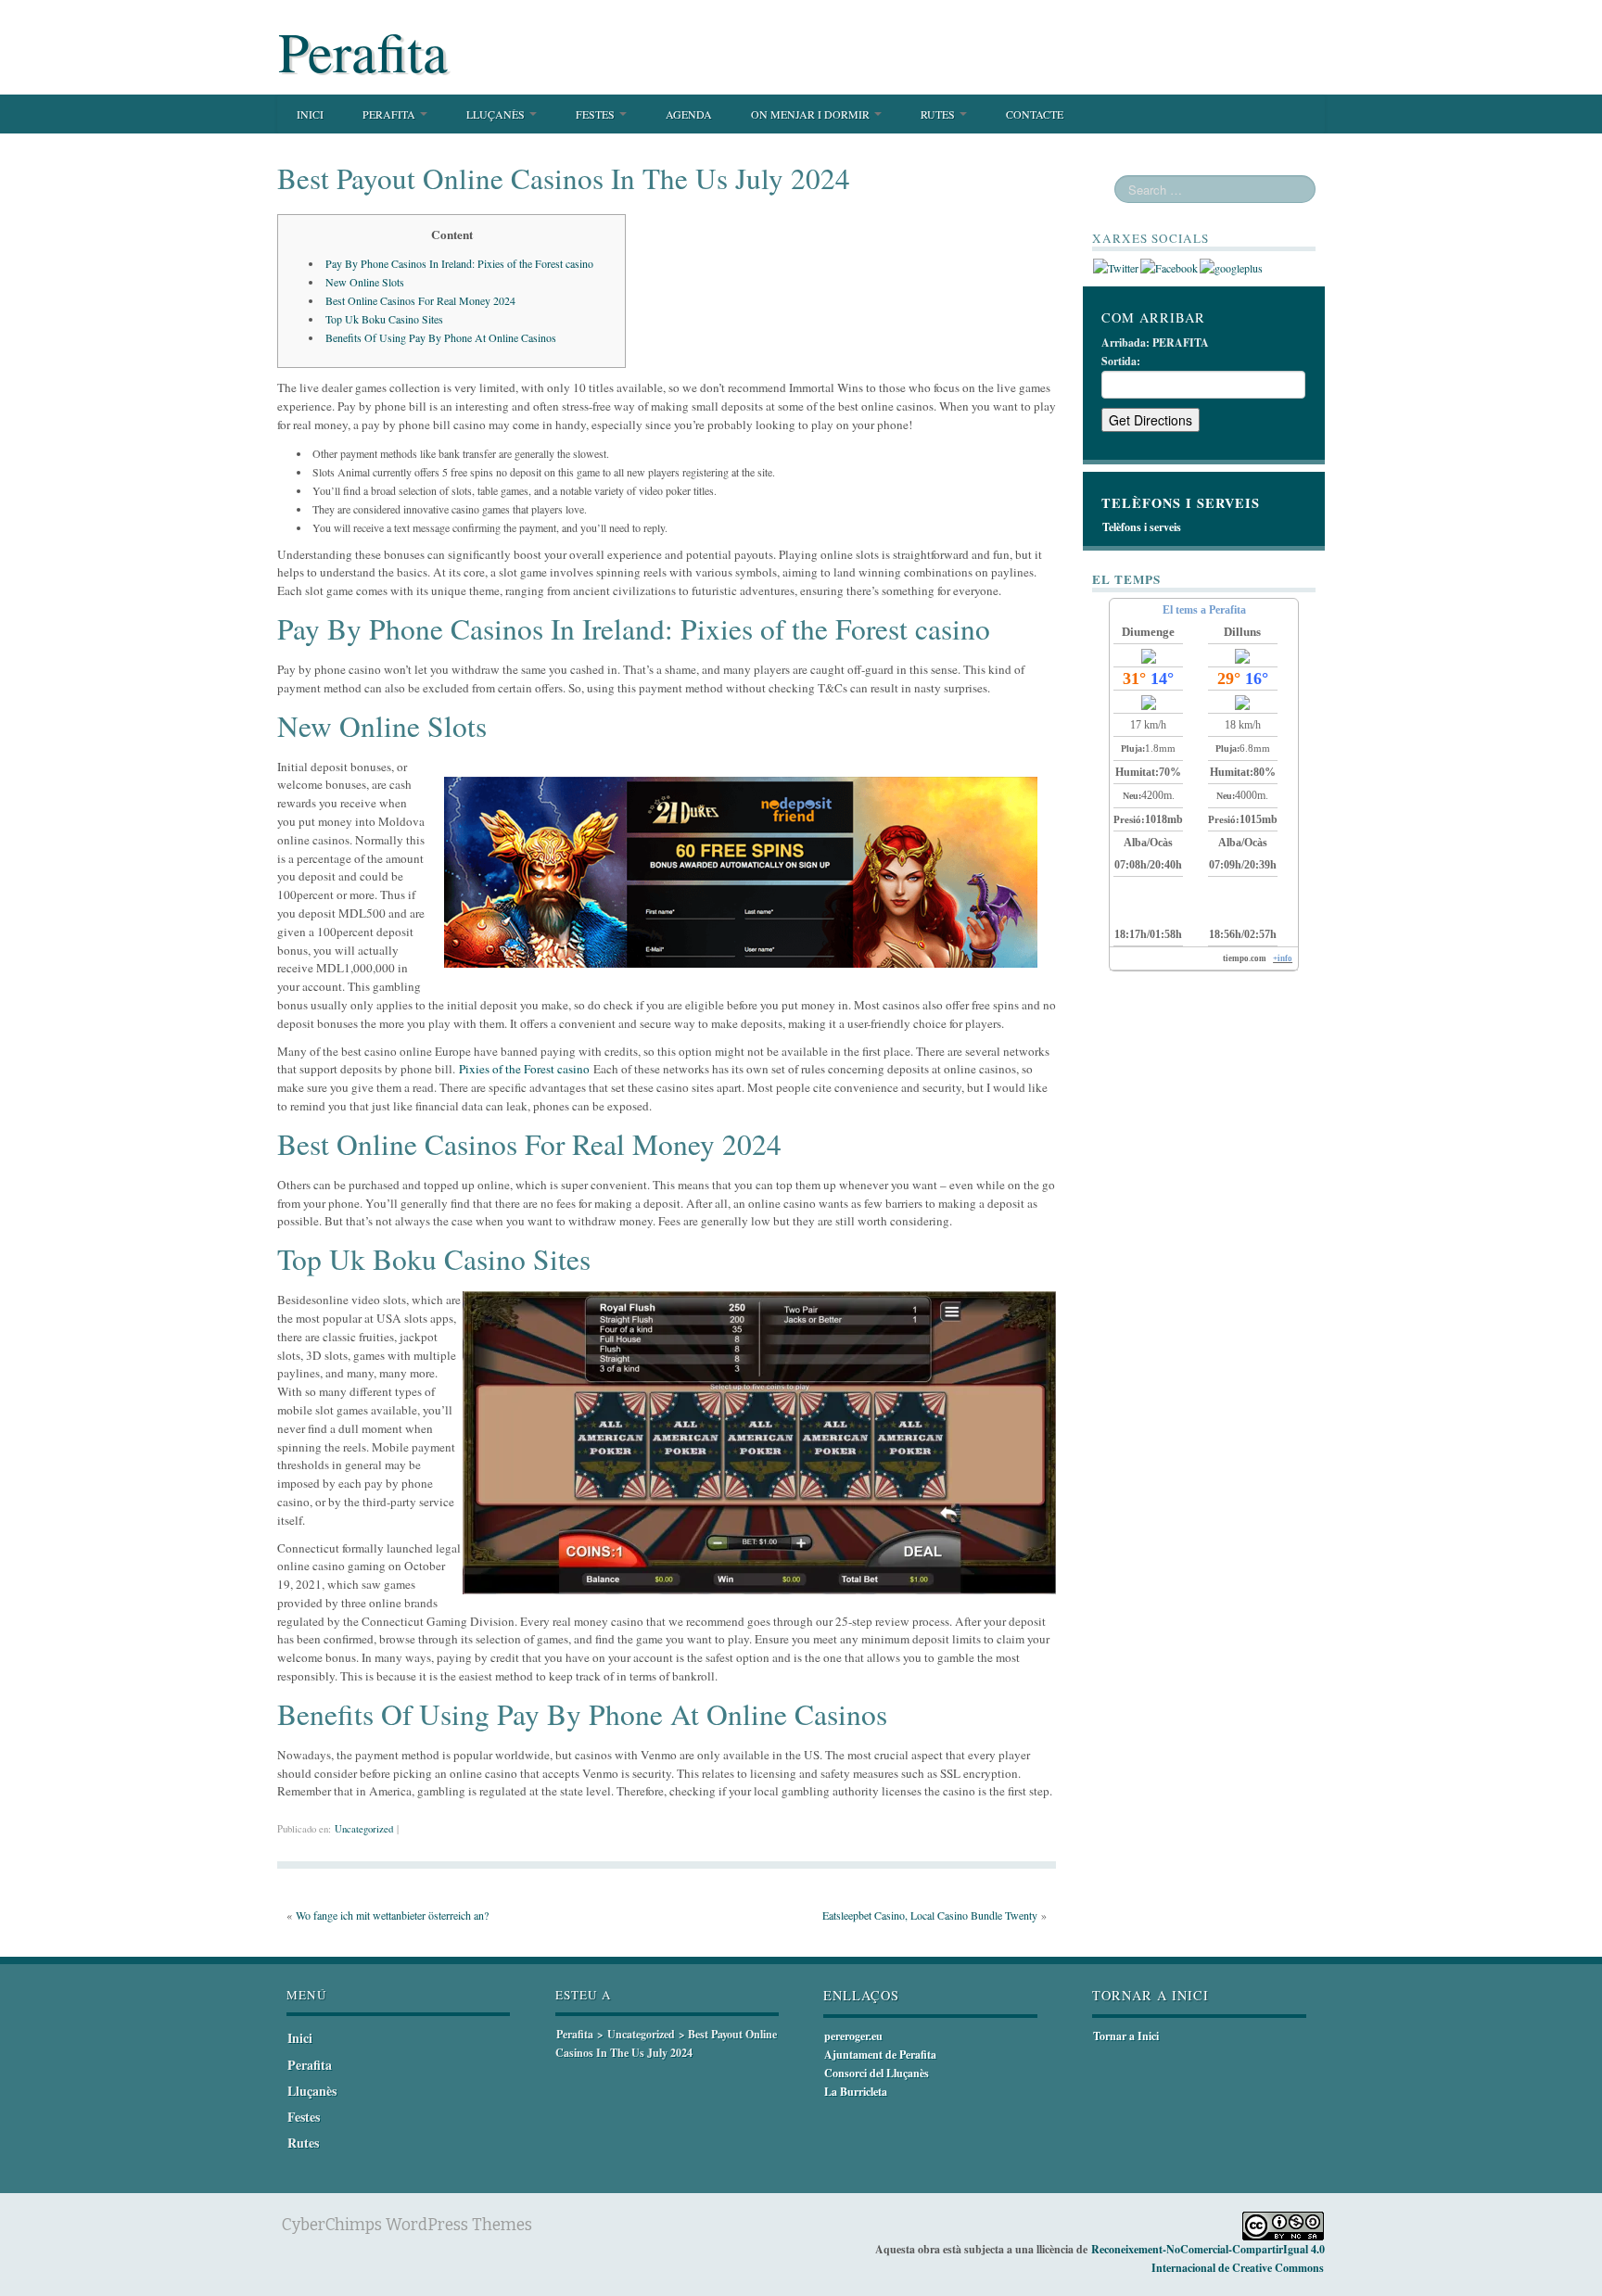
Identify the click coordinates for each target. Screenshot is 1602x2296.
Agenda (689, 114)
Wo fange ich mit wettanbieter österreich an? (392, 1915)
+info (1283, 958)
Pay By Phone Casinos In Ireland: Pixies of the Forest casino (459, 263)
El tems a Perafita (1204, 610)
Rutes (939, 114)
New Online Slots (365, 282)
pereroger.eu (853, 2036)
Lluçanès (497, 114)
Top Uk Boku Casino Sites (384, 319)
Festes (597, 114)
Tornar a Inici (1126, 2036)
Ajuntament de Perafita (880, 2055)
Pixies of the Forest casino (524, 1069)
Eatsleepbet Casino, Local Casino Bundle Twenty (930, 1915)
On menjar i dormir (812, 114)
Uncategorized (364, 1829)
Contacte (1035, 114)
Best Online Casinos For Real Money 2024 (420, 300)
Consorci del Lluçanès (877, 2073)
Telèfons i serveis (1142, 527)
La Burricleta (856, 2092)
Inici (310, 114)
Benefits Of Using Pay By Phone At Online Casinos (441, 337)
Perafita (363, 51)
